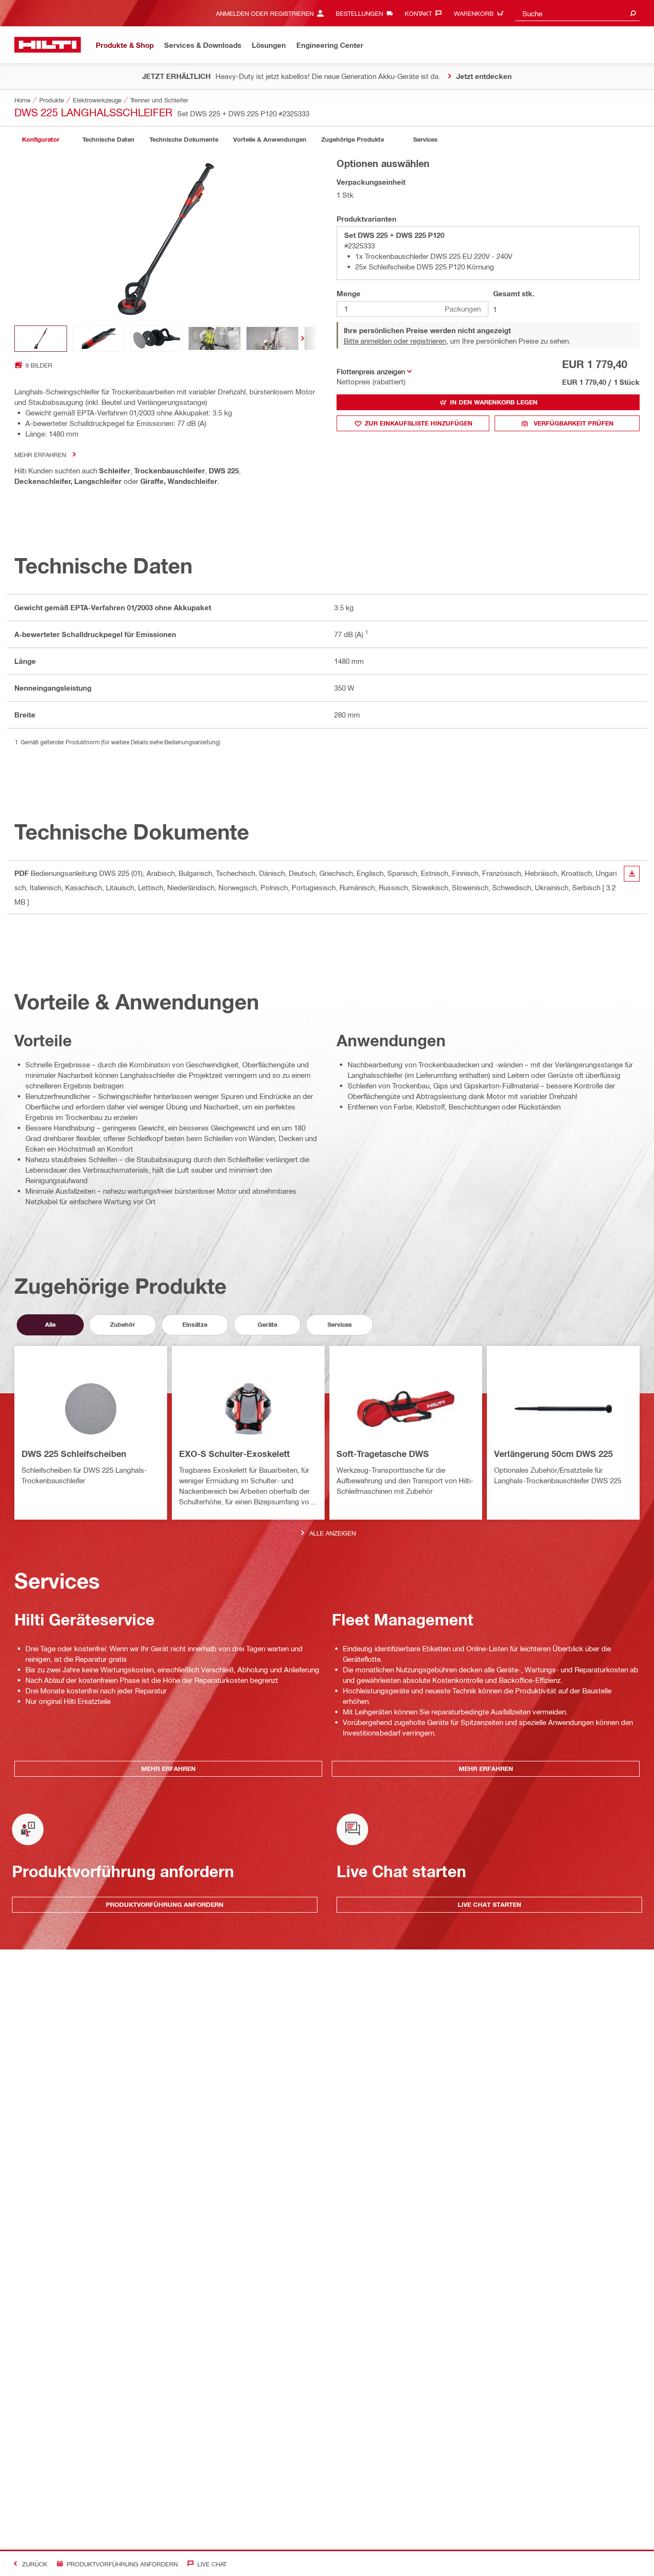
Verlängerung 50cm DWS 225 (553, 1454)
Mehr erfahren (40, 454)
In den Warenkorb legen (494, 402)
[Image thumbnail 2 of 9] (99, 339)
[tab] (41, 140)
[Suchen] (633, 13)
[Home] (48, 45)
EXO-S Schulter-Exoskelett (234, 1454)
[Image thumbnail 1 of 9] (41, 339)
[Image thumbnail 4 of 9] (214, 339)
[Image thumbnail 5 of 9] (272, 339)
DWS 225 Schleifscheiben (74, 1454)
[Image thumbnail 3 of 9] (157, 339)
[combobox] (577, 13)
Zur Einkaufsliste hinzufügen (419, 423)
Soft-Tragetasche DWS (383, 1454)
